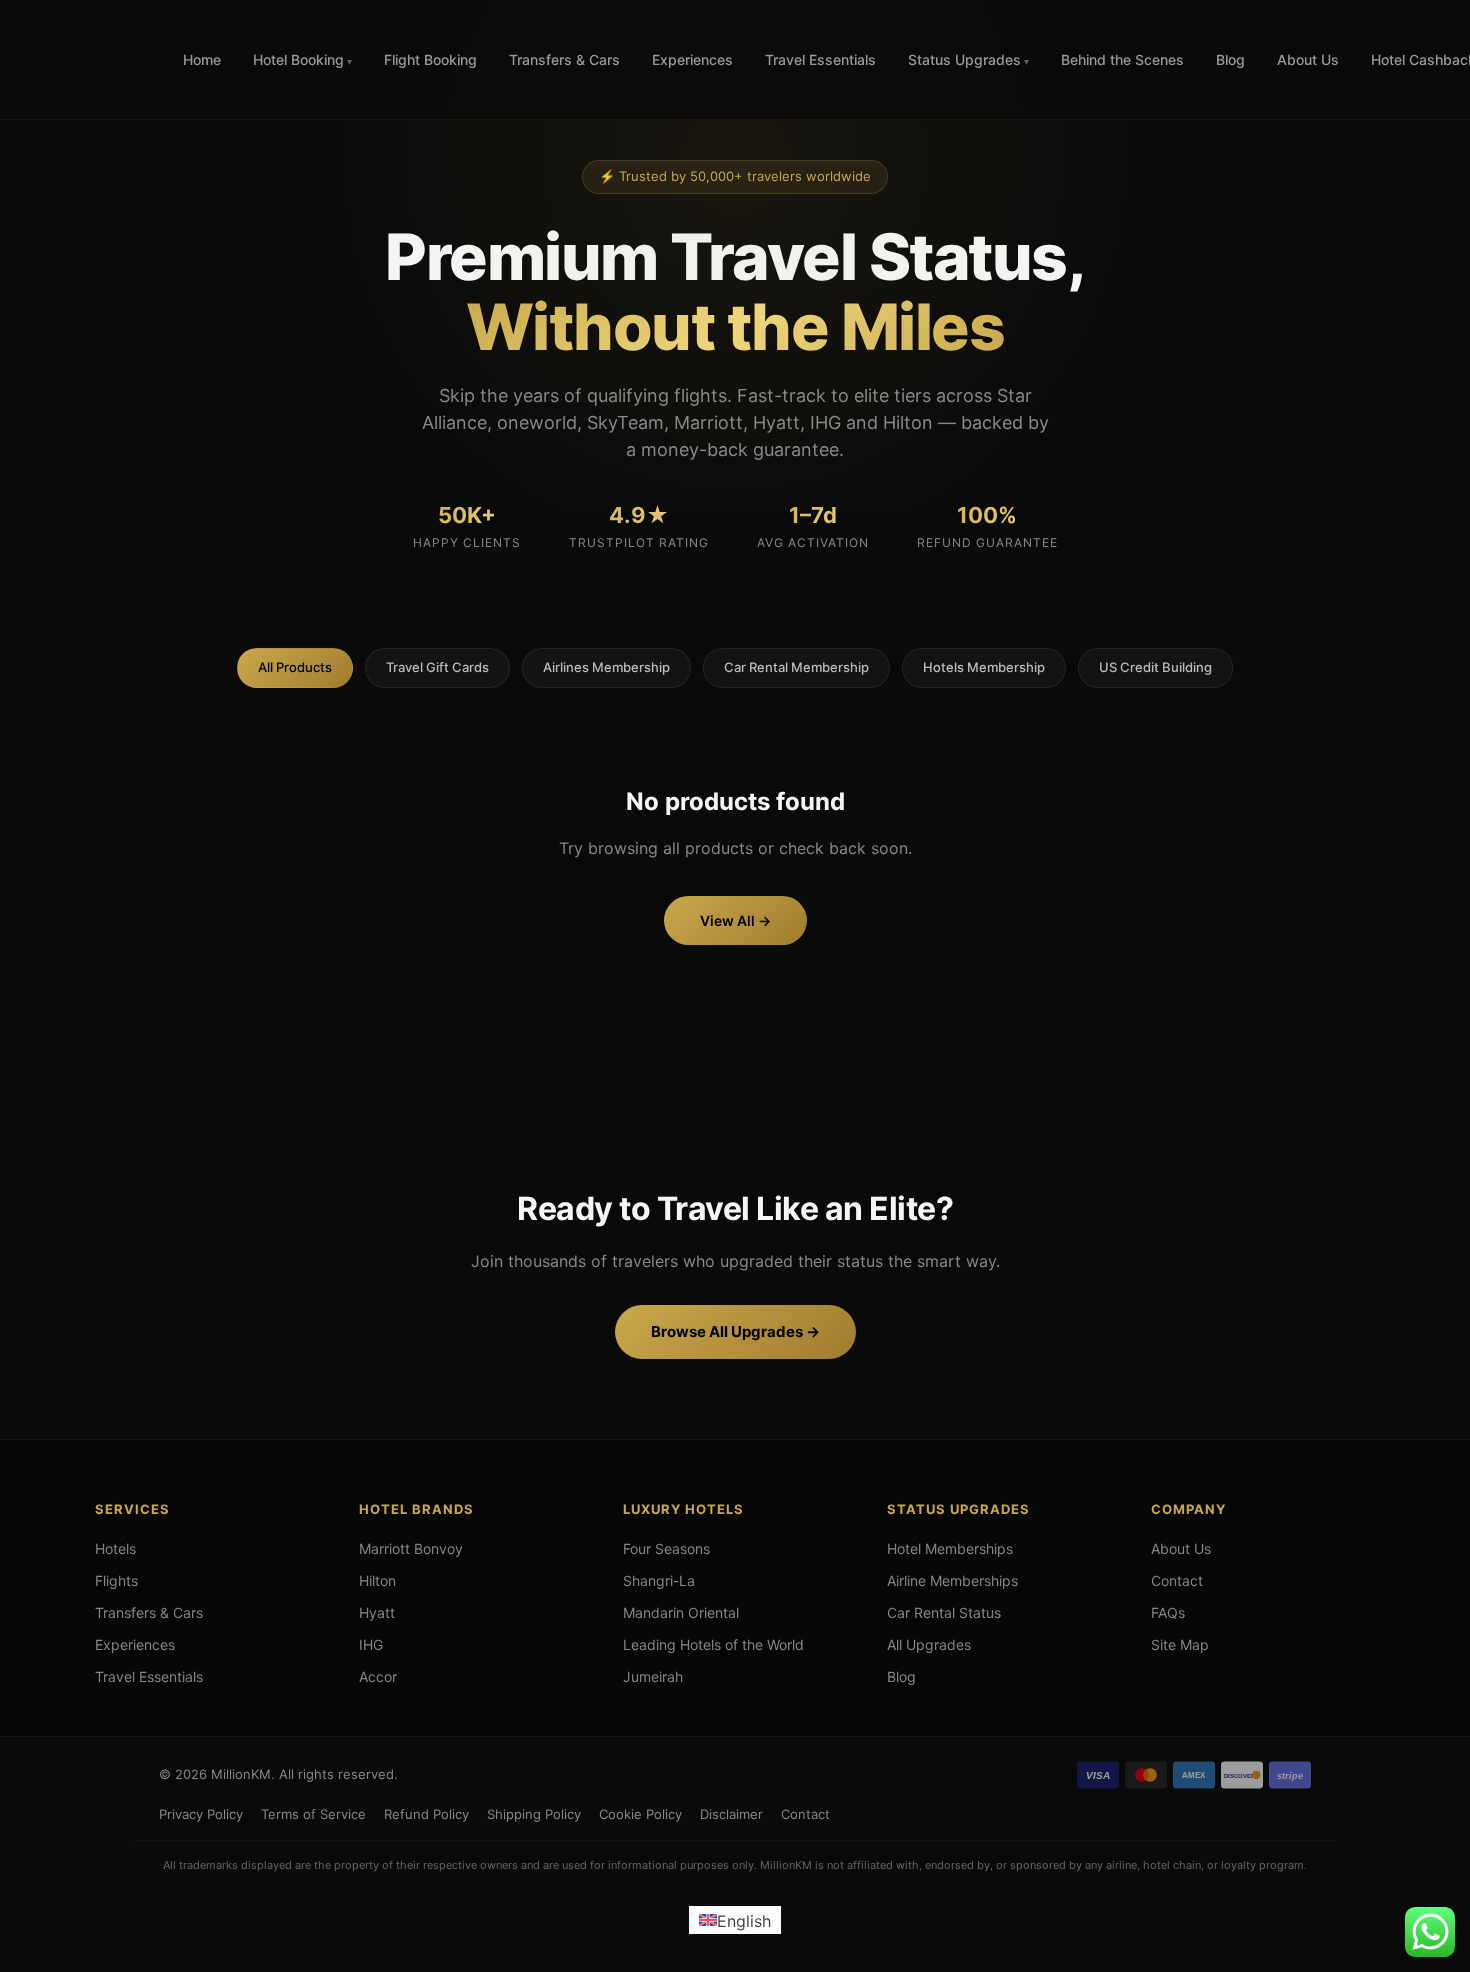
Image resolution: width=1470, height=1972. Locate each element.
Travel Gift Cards (437, 667)
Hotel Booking (298, 59)
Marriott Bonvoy (411, 1548)
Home (202, 59)
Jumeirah (653, 1676)
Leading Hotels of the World (713, 1644)
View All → (735, 920)
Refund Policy (426, 1814)
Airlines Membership (606, 667)
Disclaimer (731, 1814)
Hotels (115, 1548)
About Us (1308, 59)
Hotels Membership (984, 667)
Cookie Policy (640, 1814)
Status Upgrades (964, 59)
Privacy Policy (201, 1814)
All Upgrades (929, 1644)
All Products (295, 667)
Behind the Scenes (1122, 59)
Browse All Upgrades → (735, 1331)
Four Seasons (666, 1548)
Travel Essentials (820, 59)
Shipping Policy (534, 1814)
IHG (371, 1644)
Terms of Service (313, 1814)
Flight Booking (430, 59)
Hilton (377, 1580)
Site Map (1180, 1644)
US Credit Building (1155, 667)
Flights (116, 1580)
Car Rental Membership (796, 667)
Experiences (692, 59)
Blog (1230, 59)
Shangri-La (659, 1580)
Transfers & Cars (564, 59)
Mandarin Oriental (681, 1612)
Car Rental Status (944, 1612)
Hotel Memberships (950, 1548)
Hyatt (377, 1612)
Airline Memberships (952, 1580)
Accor (378, 1676)
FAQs (1168, 1612)
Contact (1177, 1580)
